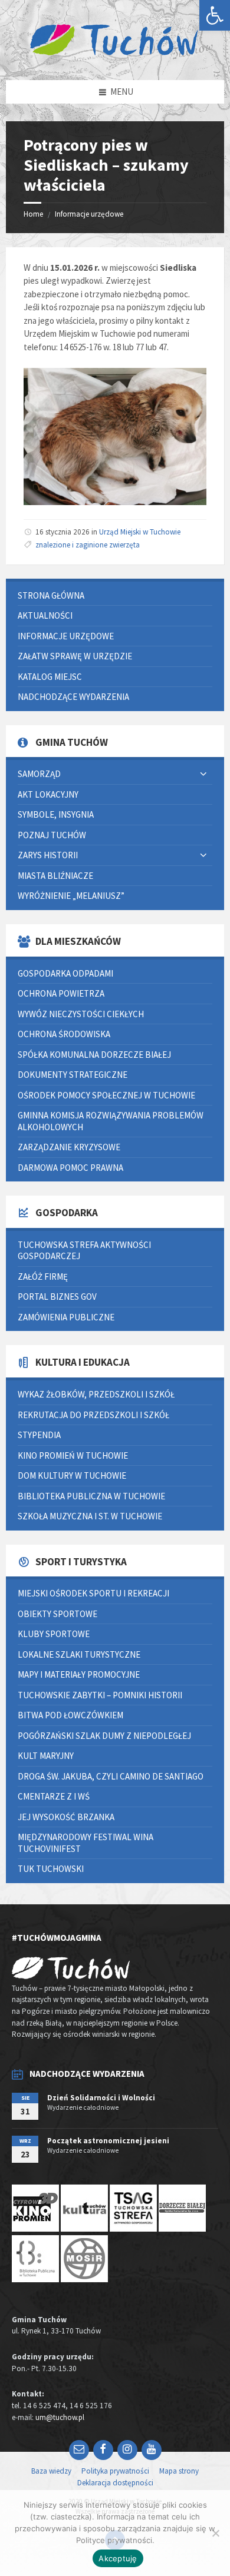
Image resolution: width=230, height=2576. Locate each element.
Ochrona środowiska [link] (64, 1034)
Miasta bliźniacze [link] (55, 876)
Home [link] (33, 214)
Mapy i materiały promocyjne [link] (79, 1674)
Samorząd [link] (39, 774)
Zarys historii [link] (48, 855)
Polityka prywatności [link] (115, 2471)
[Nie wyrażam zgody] (215, 2533)
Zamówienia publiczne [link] (66, 1317)
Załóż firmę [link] (43, 1277)
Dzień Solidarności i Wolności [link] (101, 2098)
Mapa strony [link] (179, 2471)
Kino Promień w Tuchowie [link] (73, 1455)
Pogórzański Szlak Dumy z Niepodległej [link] (104, 1736)
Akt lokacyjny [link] (48, 794)
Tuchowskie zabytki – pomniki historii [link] (100, 1695)
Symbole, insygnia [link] (56, 814)
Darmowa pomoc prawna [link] (70, 1168)
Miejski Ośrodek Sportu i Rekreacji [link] (93, 1593)
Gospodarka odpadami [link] (65, 973)
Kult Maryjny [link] (46, 1756)
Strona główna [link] (51, 595)
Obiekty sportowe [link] (57, 1614)
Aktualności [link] (45, 615)
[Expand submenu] (203, 774)
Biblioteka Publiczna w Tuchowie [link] (91, 1496)
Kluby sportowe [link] (54, 1634)
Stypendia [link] (39, 1435)
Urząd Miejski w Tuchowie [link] (140, 532)
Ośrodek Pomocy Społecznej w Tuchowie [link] (106, 1095)
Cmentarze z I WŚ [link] (54, 1796)
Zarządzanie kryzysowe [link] (69, 1147)
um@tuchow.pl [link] (60, 2417)
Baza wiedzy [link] (51, 2471)
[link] (215, 15)
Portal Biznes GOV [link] (57, 1297)
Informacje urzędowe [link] (89, 214)
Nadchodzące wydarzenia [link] (73, 697)
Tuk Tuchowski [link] (51, 1869)
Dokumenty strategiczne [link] (73, 1075)
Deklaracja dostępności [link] (115, 2483)
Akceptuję (118, 2558)
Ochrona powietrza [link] (61, 993)
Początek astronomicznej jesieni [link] (108, 2141)
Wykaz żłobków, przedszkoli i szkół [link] (96, 1394)
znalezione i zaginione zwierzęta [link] (88, 545)
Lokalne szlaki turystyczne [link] (79, 1654)
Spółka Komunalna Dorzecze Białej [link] (94, 1055)
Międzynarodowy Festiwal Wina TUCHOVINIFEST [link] (86, 1843)
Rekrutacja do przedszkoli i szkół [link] (93, 1415)
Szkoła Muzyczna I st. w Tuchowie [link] (90, 1516)
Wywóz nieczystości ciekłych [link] (81, 1014)
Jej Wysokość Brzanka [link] (66, 1817)
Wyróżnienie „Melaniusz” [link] (71, 896)
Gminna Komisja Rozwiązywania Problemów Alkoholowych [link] (111, 1121)
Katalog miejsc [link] (50, 677)
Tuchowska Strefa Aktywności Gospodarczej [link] (84, 1251)
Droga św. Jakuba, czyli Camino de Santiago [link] (111, 1776)
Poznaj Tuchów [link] (52, 835)
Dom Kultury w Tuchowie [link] (72, 1475)
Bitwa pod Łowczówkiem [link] (70, 1715)
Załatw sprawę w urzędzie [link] (75, 656)
